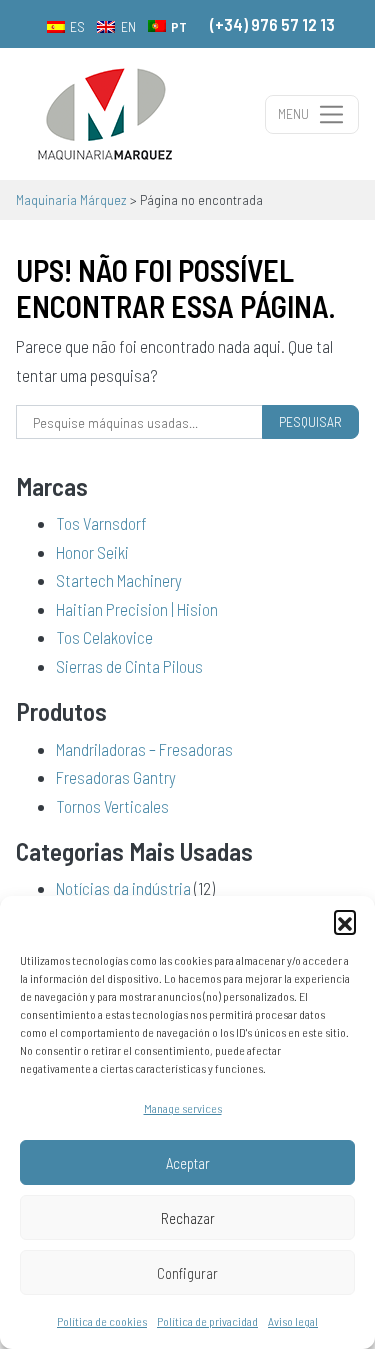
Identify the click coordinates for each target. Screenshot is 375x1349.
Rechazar (188, 1218)
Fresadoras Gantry (116, 777)
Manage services (183, 1108)
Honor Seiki (92, 552)
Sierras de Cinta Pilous (129, 666)
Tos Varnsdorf (101, 523)
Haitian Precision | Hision (137, 609)
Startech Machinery (119, 580)
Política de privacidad (207, 1321)
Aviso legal (293, 1321)
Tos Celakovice (104, 637)
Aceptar (188, 1163)
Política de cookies (102, 1321)
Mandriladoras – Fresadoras (144, 749)
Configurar (187, 1273)
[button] (345, 921)
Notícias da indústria (123, 888)
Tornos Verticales (112, 806)
